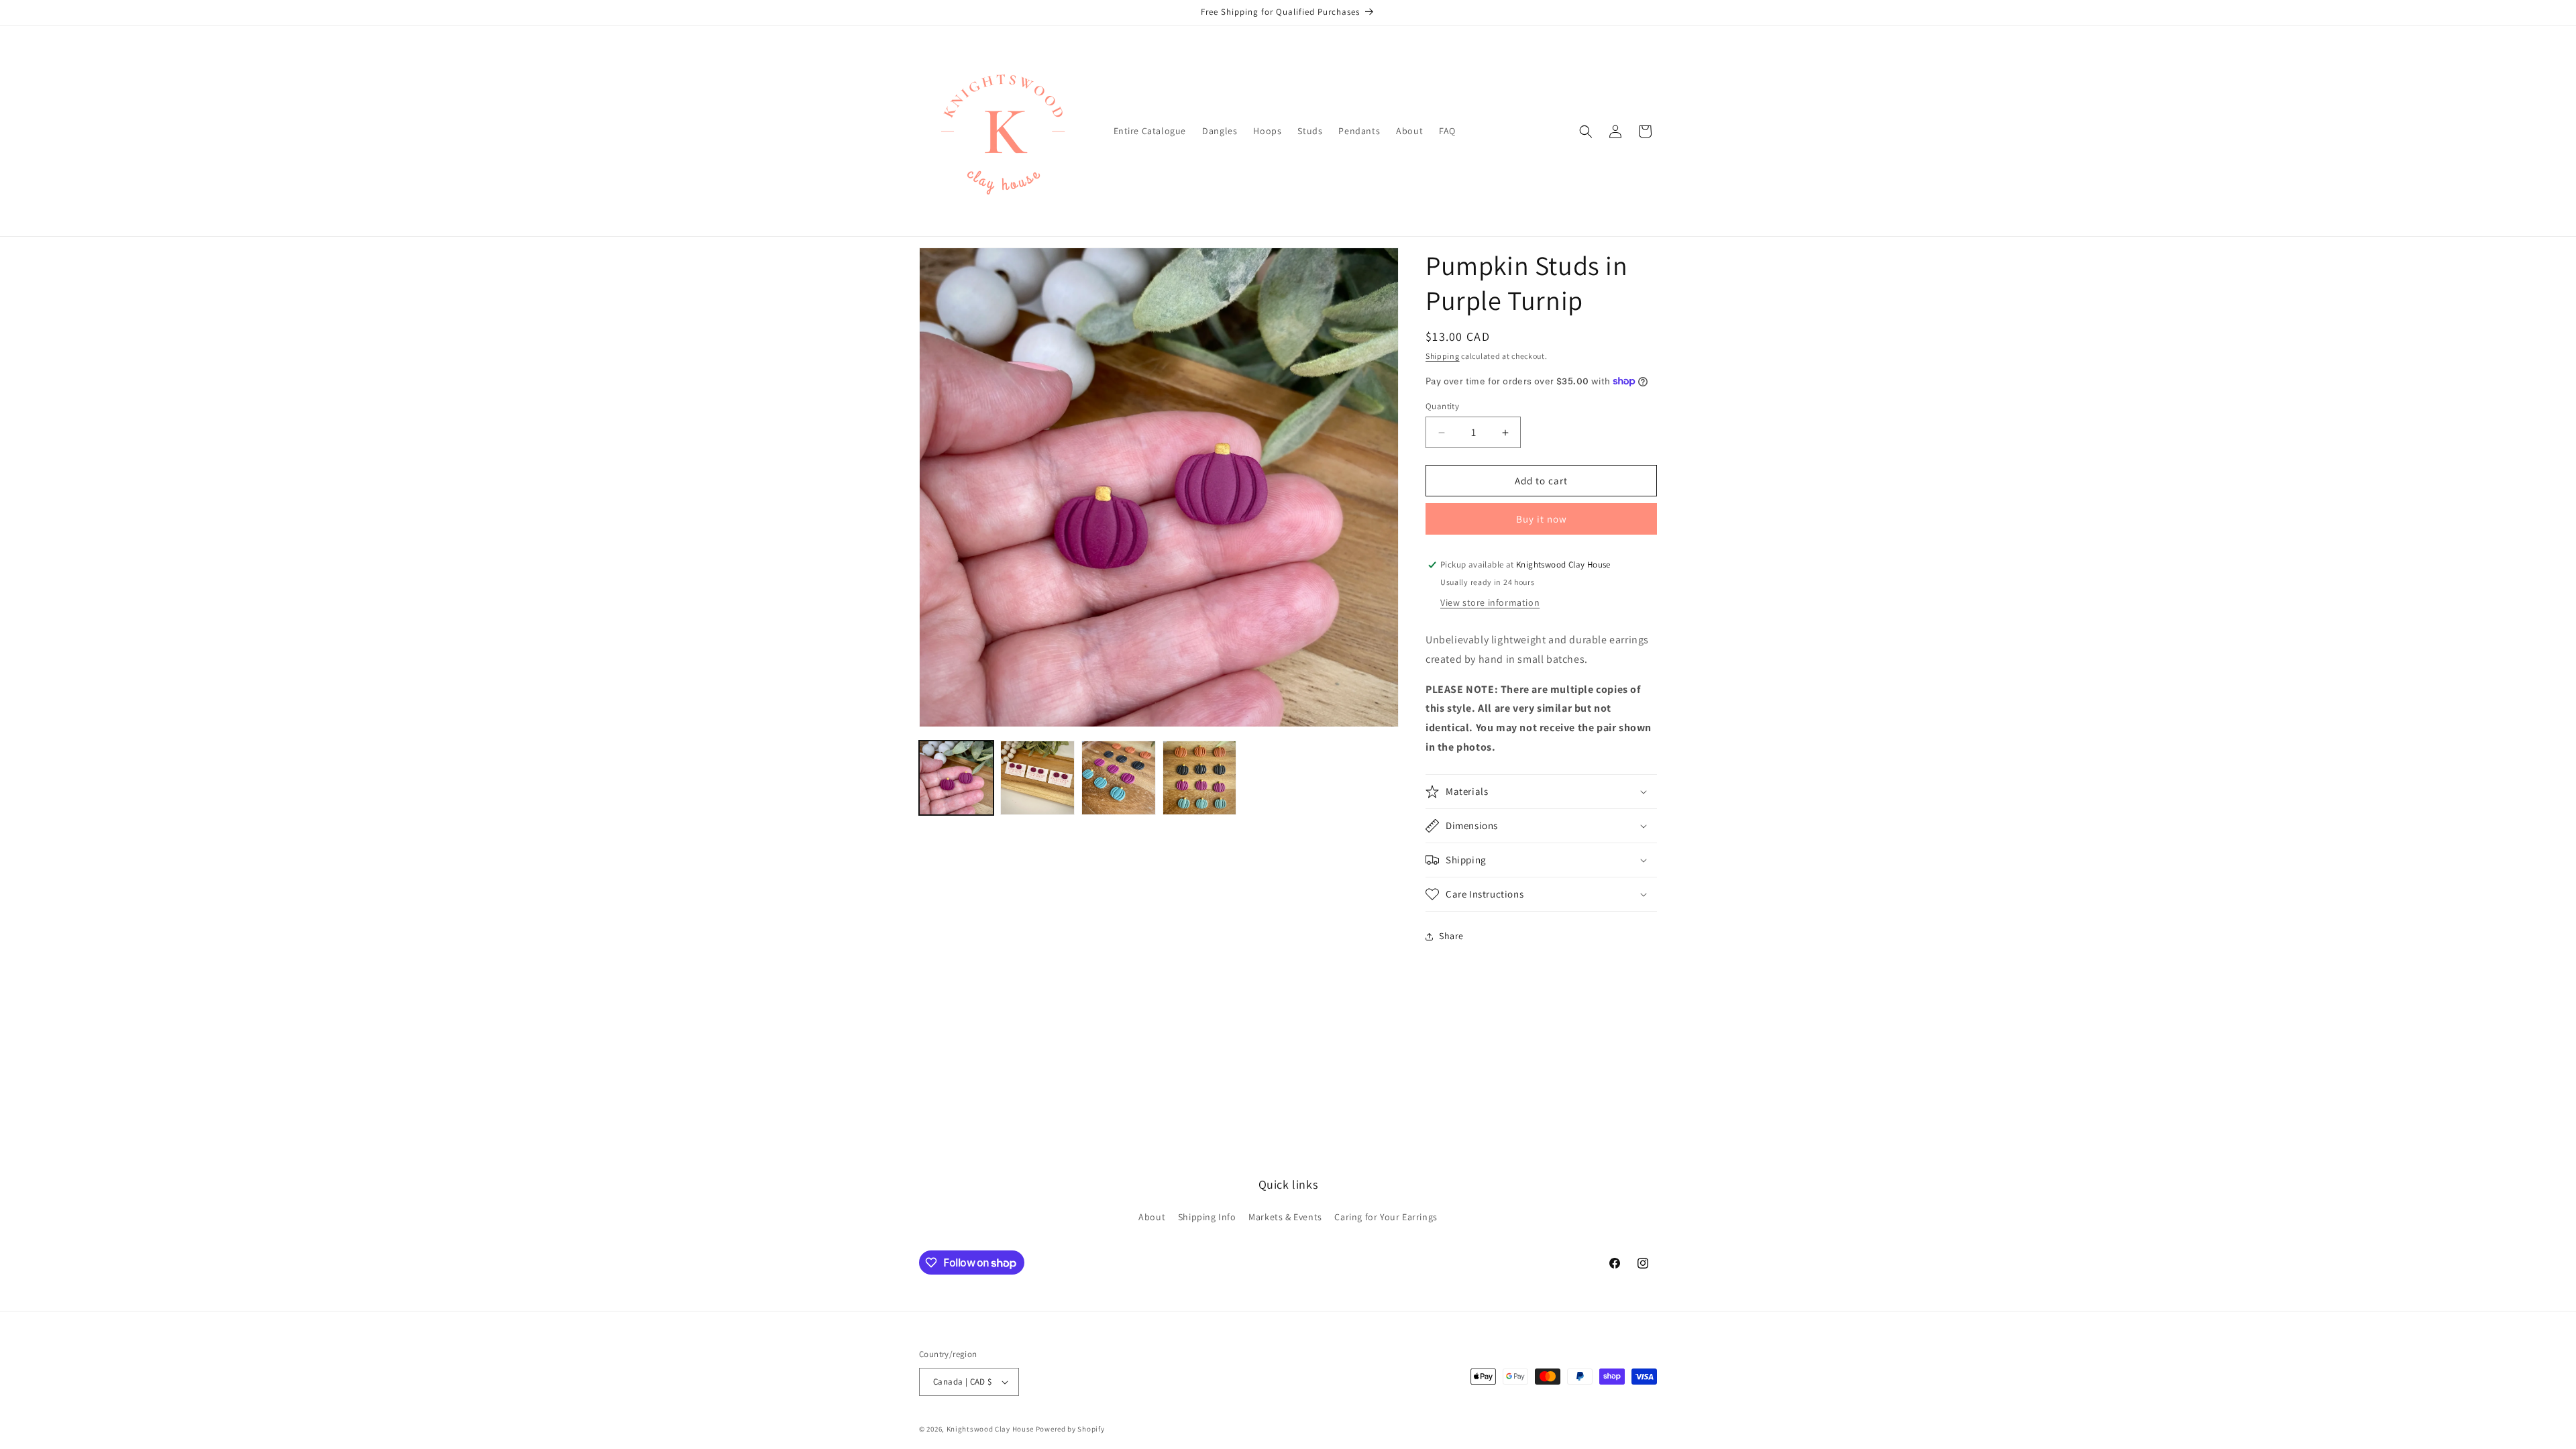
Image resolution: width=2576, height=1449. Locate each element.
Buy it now (1542, 519)
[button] (1586, 131)
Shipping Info (1207, 1217)
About (1152, 1217)
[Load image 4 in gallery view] (1200, 778)
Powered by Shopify (1070, 1429)
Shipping (1443, 356)
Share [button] (1451, 936)
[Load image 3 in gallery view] (1119, 778)
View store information (1490, 602)
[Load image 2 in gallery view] (1037, 778)
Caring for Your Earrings (1386, 1217)
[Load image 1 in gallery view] (956, 778)
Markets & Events (1285, 1217)
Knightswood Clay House (990, 1429)
